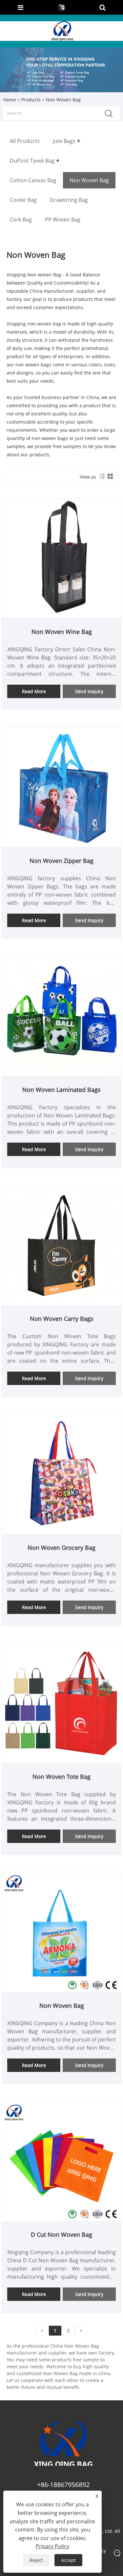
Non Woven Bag (62, 2006)
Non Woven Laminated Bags (61, 1090)
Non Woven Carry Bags (62, 1319)
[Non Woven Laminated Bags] (62, 1016)
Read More (34, 691)
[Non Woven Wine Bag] (62, 558)
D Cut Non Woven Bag (61, 2234)
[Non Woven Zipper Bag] (62, 787)
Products (31, 100)
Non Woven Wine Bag (62, 632)
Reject (36, 2560)
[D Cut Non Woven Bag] (62, 2161)
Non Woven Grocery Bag (61, 1548)
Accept (68, 2560)
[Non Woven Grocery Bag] (62, 1474)
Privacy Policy (52, 2546)
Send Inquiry (89, 691)
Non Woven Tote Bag (61, 1777)
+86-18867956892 (63, 2485)
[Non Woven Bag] (62, 1932)
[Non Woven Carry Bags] (62, 1245)
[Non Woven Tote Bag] (62, 1703)
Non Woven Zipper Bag (61, 861)
